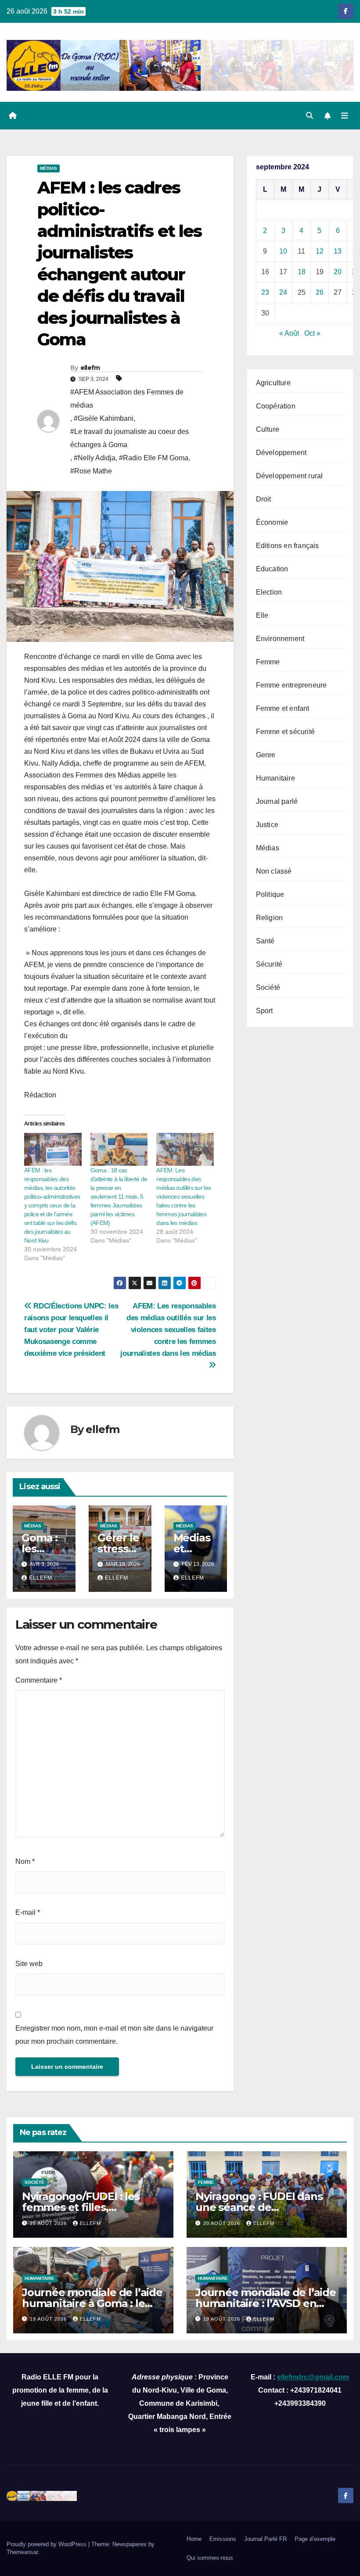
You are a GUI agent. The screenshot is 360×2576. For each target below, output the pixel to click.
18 (302, 272)
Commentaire (39, 1680)
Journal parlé (277, 801)
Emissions (223, 2539)
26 (320, 292)
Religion (270, 918)
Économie (272, 522)
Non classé (274, 871)
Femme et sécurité (285, 732)
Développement (281, 453)
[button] (310, 116)
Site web (29, 1964)
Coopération (276, 406)
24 (283, 292)
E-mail (28, 1912)
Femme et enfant (283, 708)
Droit (264, 499)
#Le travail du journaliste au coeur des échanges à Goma (130, 438)
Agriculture (273, 383)
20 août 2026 (223, 2223)
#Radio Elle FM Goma (154, 458)
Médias (49, 168)
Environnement (280, 639)
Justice (267, 825)
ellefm (90, 368)
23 (265, 292)
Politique (270, 894)
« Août (289, 333)
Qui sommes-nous (210, 2558)
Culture (268, 429)
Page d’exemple (315, 2539)
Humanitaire (275, 778)
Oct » (312, 333)
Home (194, 2539)
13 (338, 251)
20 (338, 272)
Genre (266, 755)
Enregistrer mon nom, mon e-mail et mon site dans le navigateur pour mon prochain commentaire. (114, 2035)
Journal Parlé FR (265, 2539)
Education (272, 569)
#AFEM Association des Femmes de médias (127, 399)
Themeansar (22, 2552)
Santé (265, 941)
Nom (25, 1861)
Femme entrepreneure (292, 685)
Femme (268, 662)
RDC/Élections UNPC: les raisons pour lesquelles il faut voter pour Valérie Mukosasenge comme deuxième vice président (71, 1329)
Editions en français (288, 546)
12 (320, 251)
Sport (265, 1011)
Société (268, 987)
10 (283, 251)
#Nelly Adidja (95, 458)
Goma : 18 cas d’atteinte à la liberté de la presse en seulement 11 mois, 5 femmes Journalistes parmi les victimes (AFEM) (119, 1197)
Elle (262, 615)
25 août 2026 (49, 2223)
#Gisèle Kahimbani (104, 418)
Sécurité (269, 964)
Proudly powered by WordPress (47, 2544)
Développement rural (290, 476)
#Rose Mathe (91, 471)
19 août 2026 (49, 2319)
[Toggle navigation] (345, 115)
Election (269, 592)
